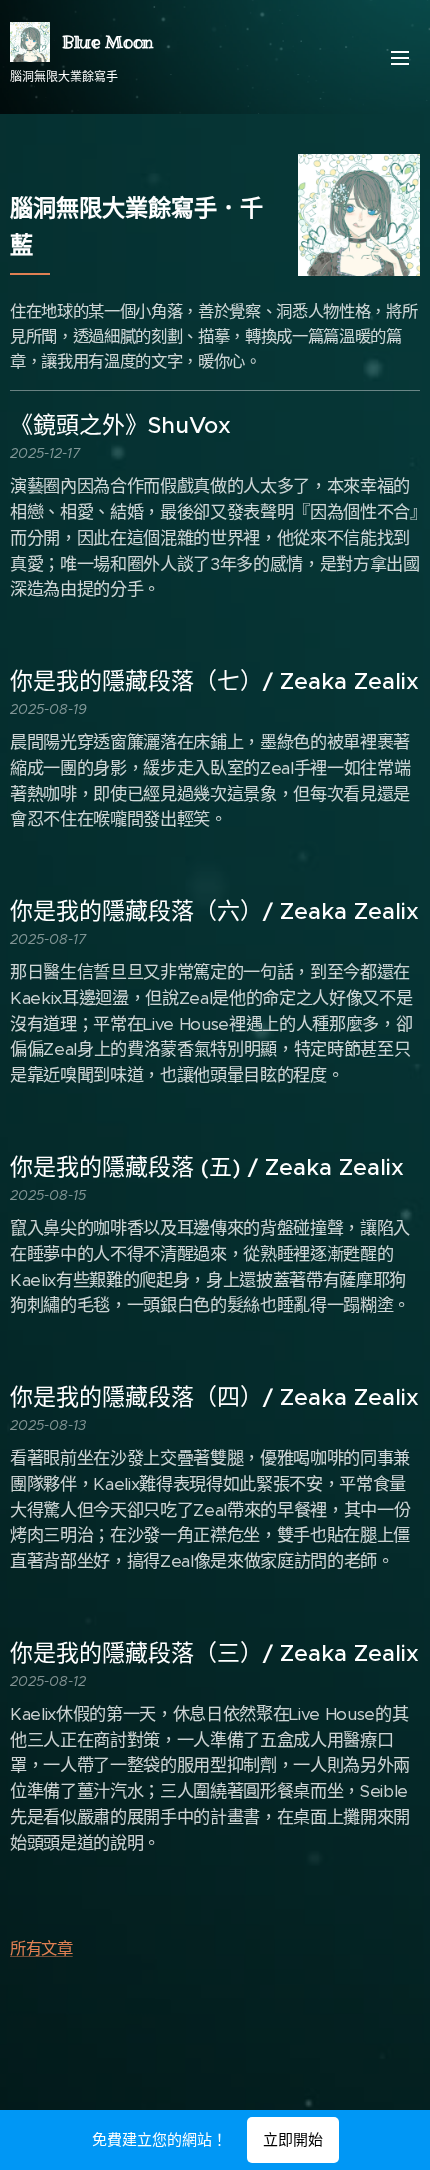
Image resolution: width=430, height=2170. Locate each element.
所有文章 (41, 1948)
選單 (400, 57)
